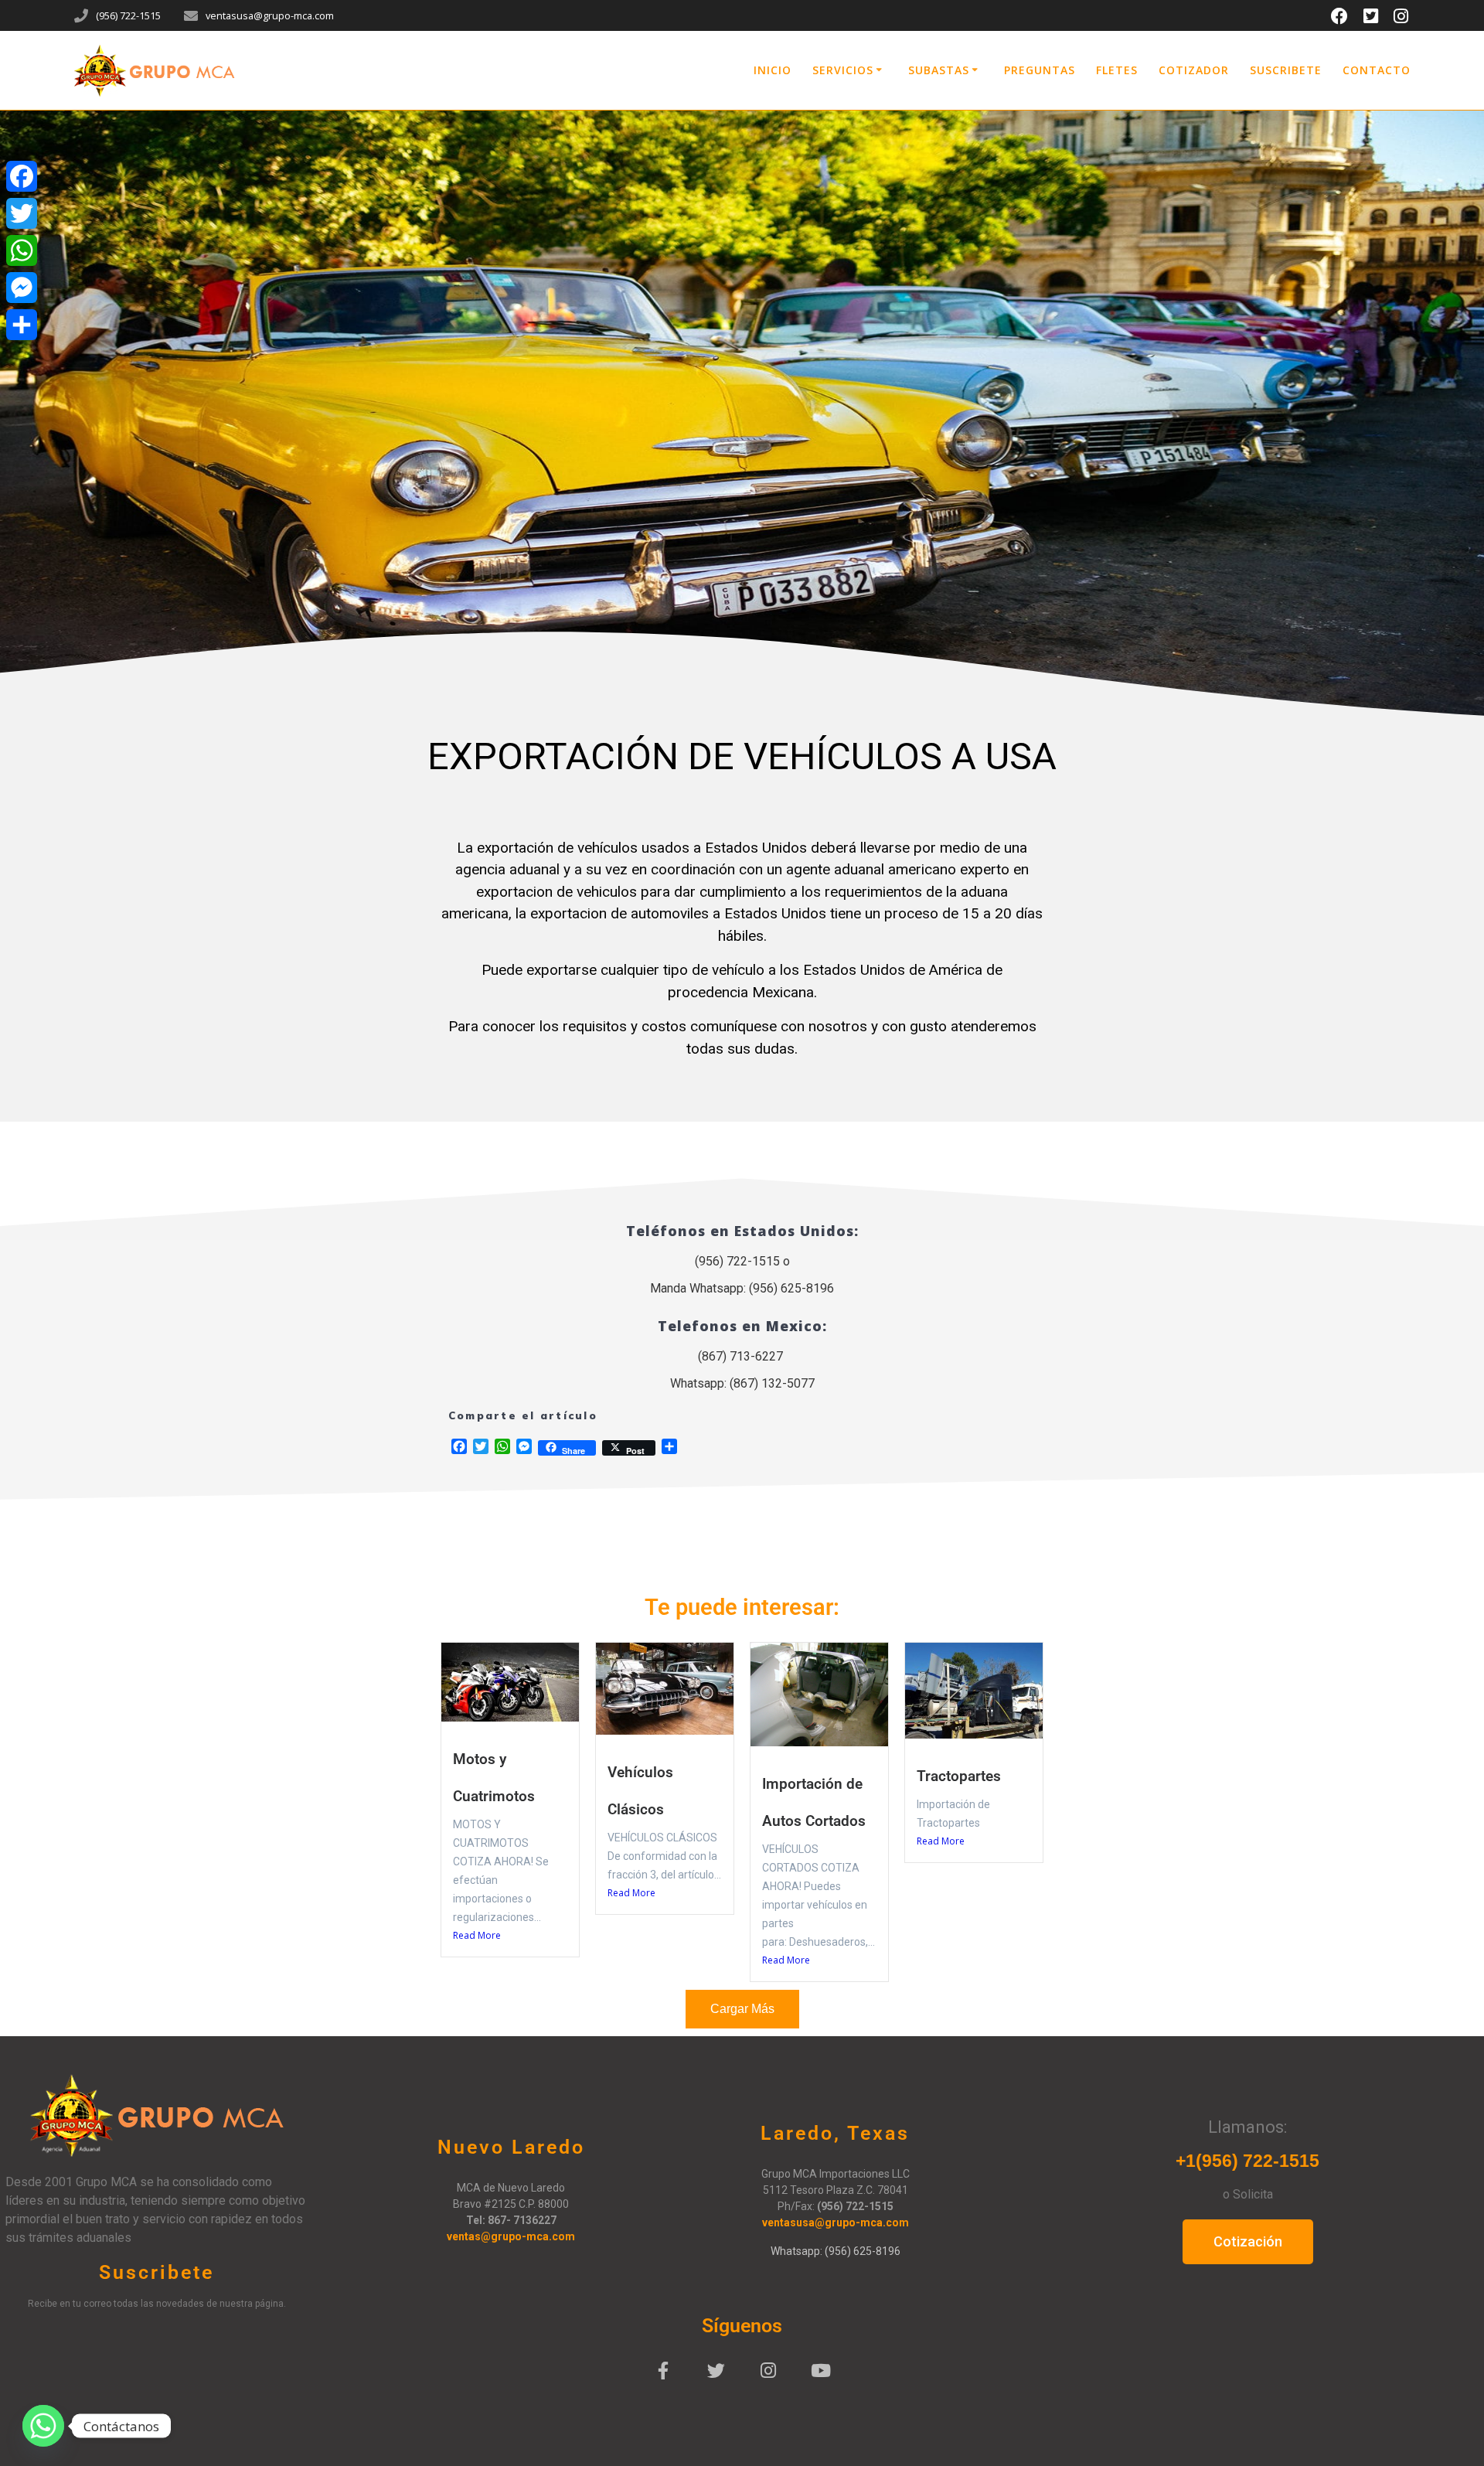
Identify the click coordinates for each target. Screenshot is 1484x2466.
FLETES (1117, 70)
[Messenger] (22, 288)
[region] (742, 420)
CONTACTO (1377, 70)
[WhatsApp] (22, 250)
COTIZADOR (1194, 70)
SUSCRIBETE (1286, 70)
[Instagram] (768, 2371)
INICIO (773, 70)
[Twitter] (716, 2371)
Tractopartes (959, 1776)
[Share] (22, 325)
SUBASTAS (939, 70)
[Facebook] (663, 2371)
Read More (477, 1935)
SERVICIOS (843, 70)
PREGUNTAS (1040, 70)
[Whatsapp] (43, 2426)
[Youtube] (821, 2371)
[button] (735, 718)
